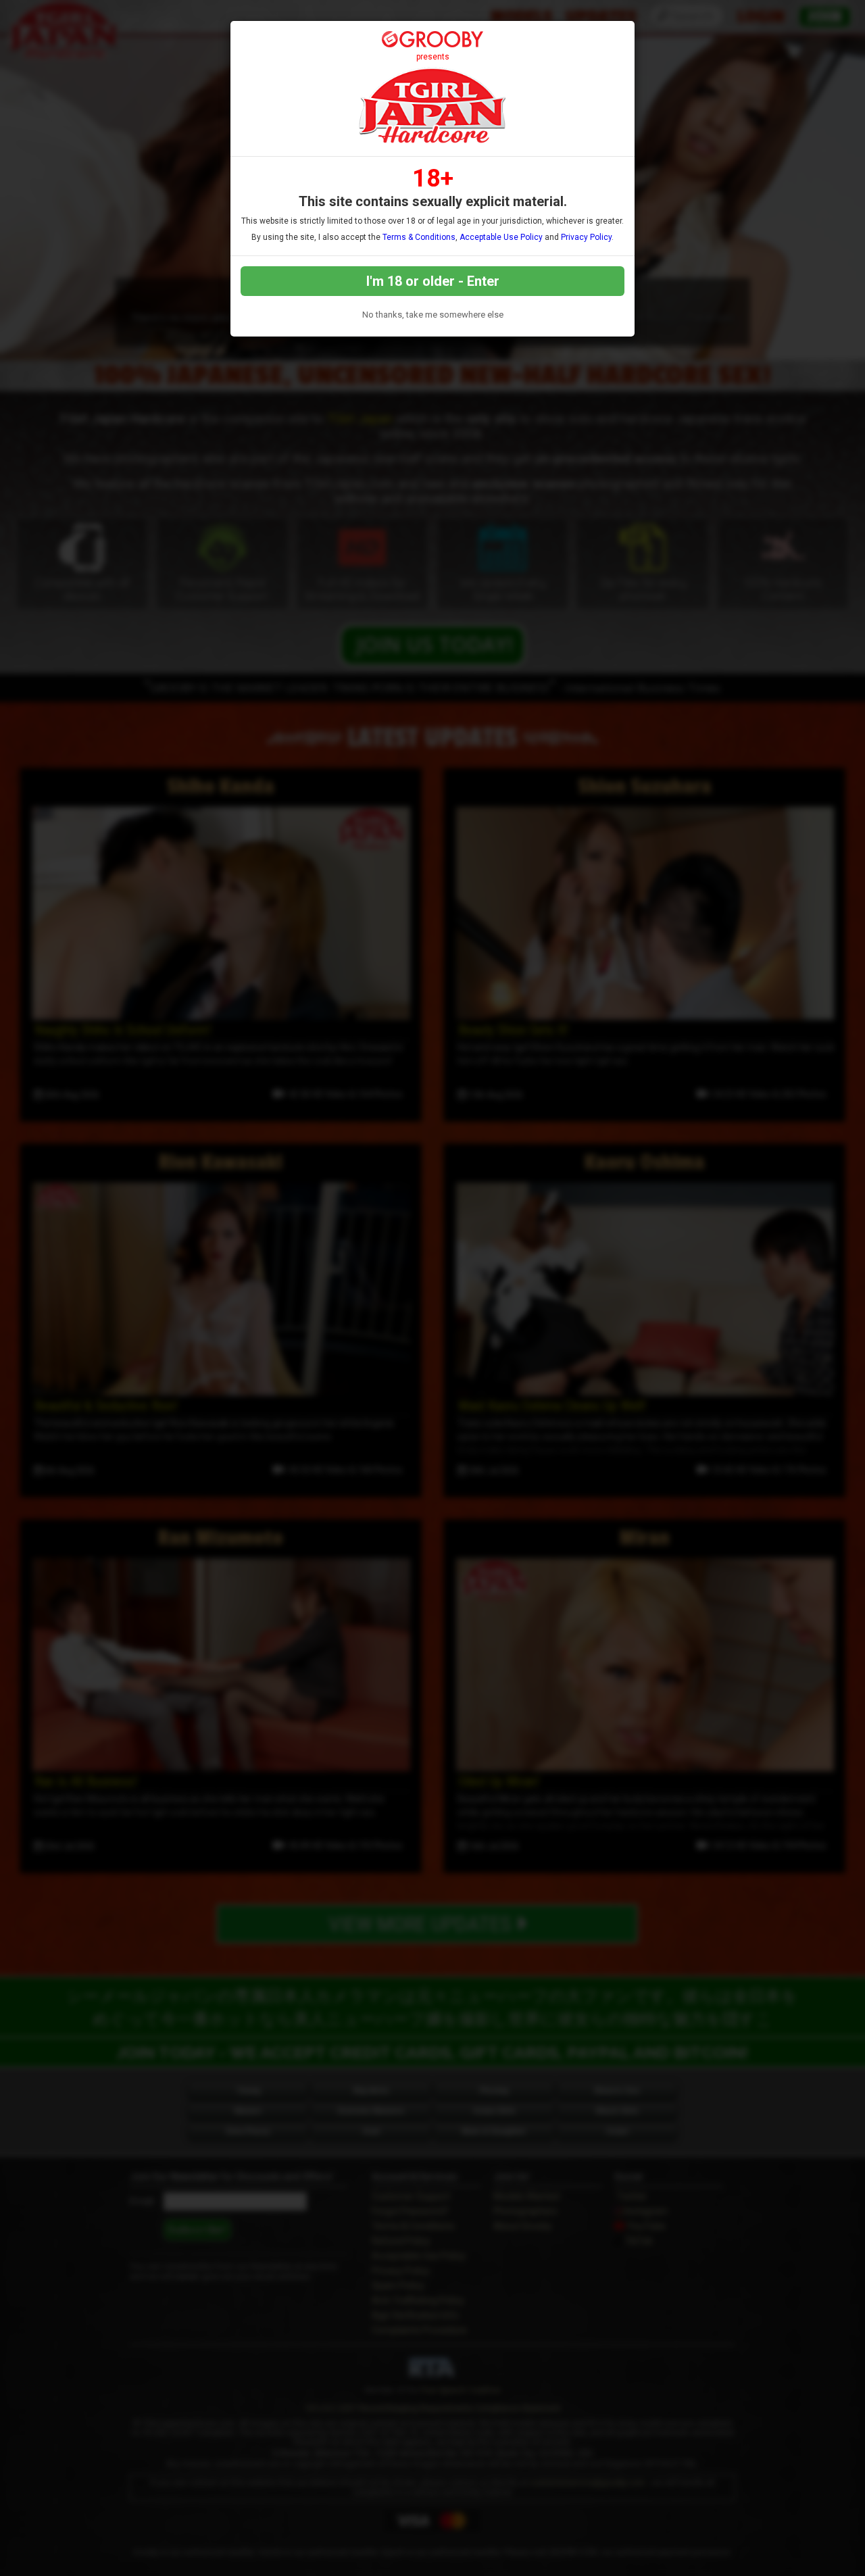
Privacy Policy (586, 237)
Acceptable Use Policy (501, 237)
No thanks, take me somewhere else (433, 315)
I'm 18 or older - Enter (433, 281)
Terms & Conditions (419, 237)
